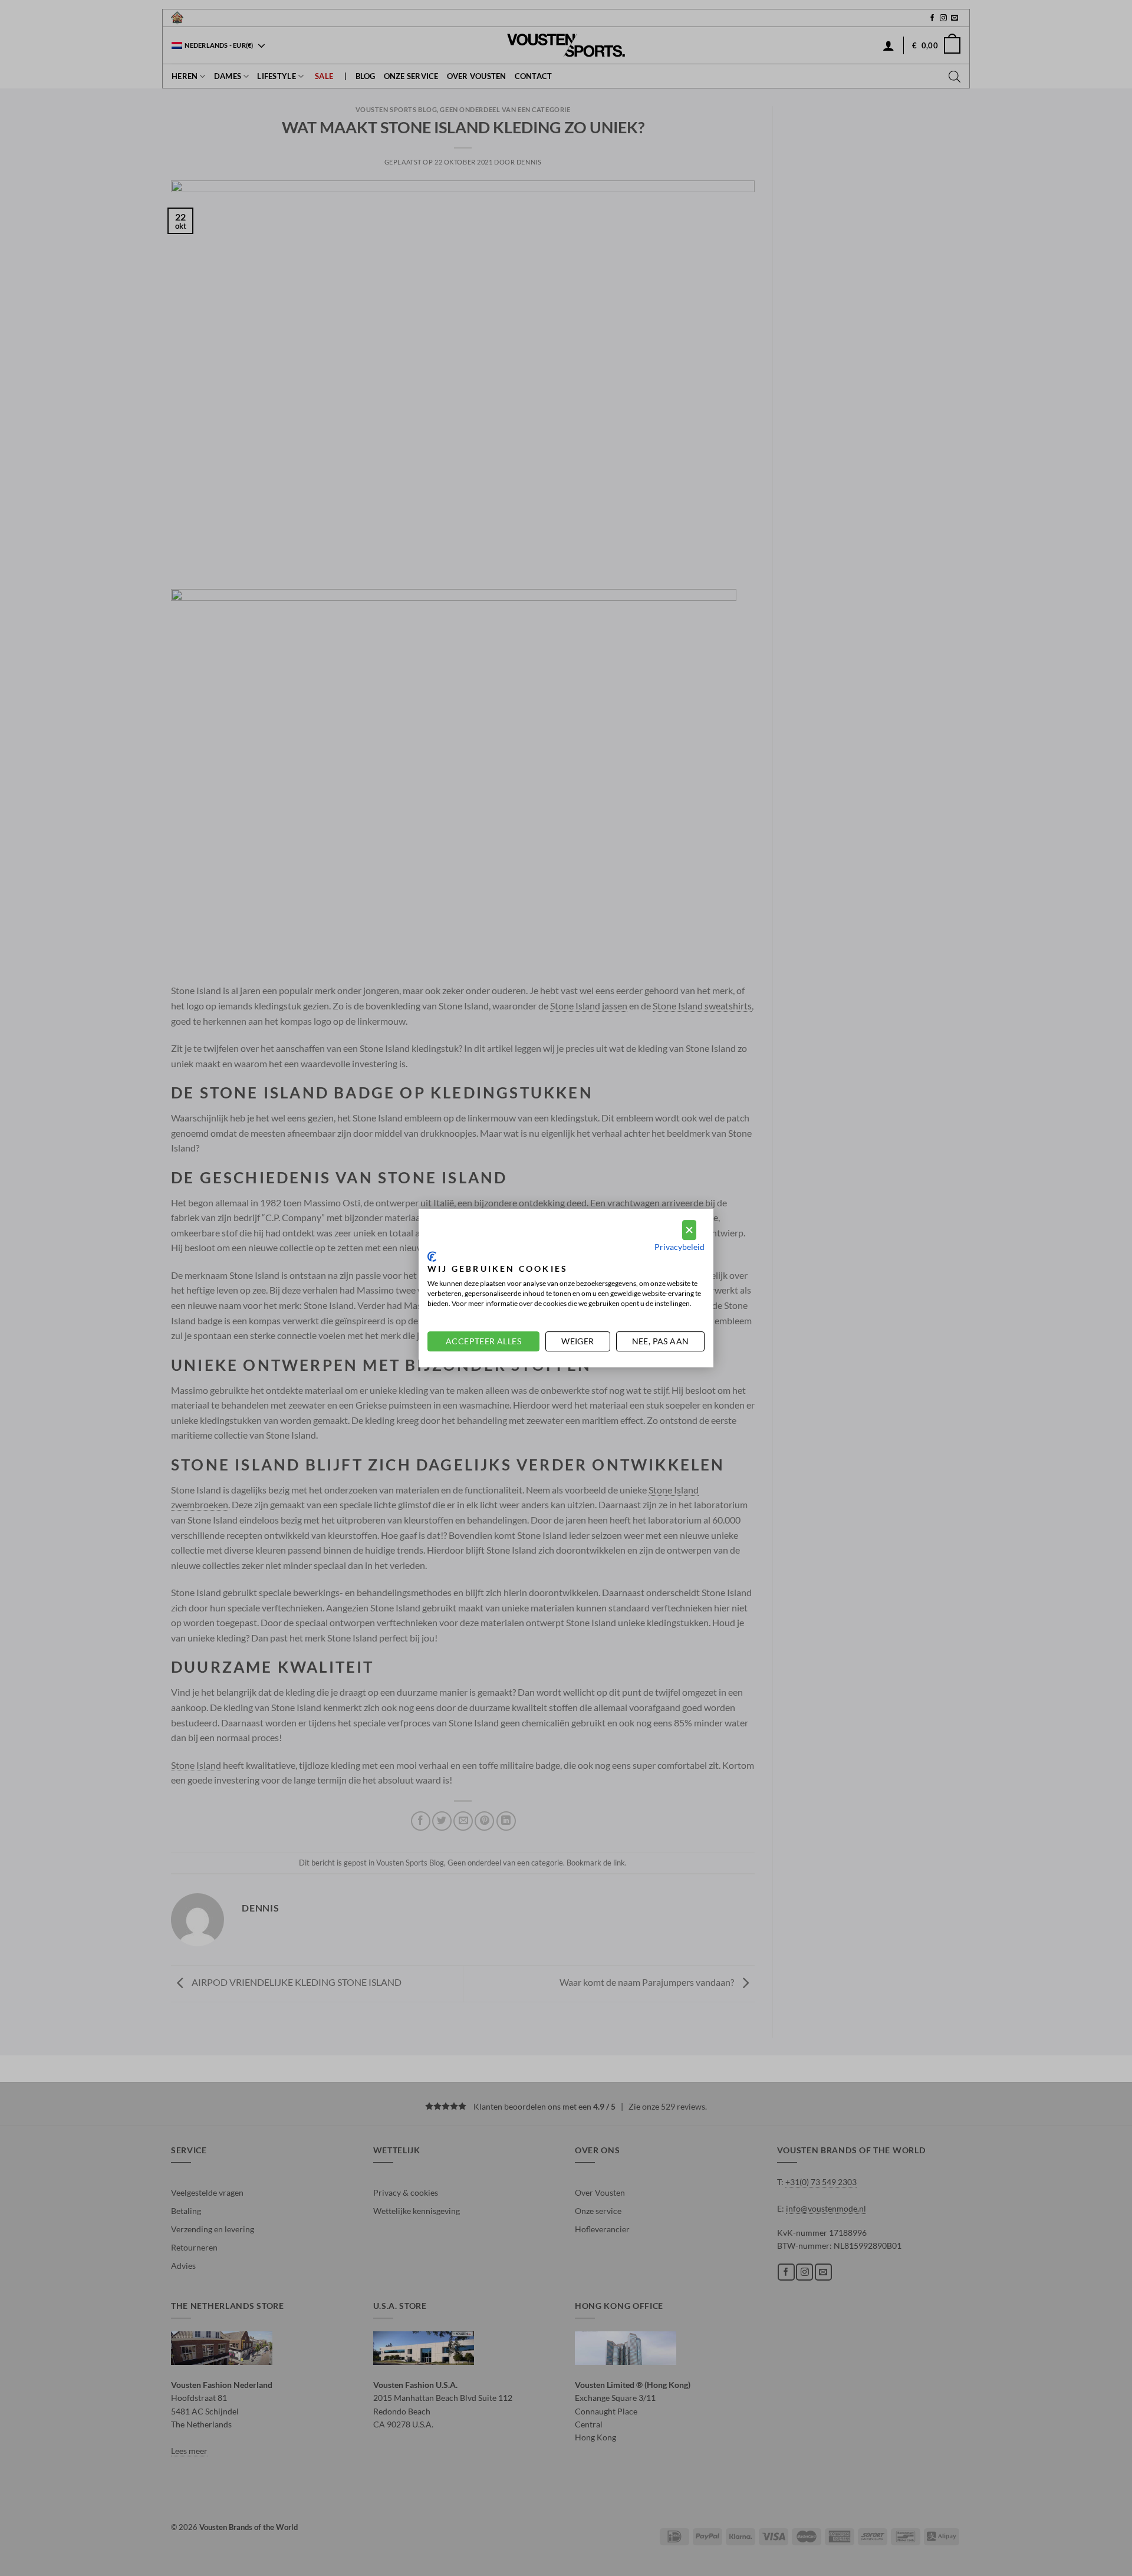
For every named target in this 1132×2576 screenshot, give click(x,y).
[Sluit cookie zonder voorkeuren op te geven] (689, 1230)
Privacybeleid (679, 1247)
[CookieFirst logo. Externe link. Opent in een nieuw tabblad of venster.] (432, 1256)
